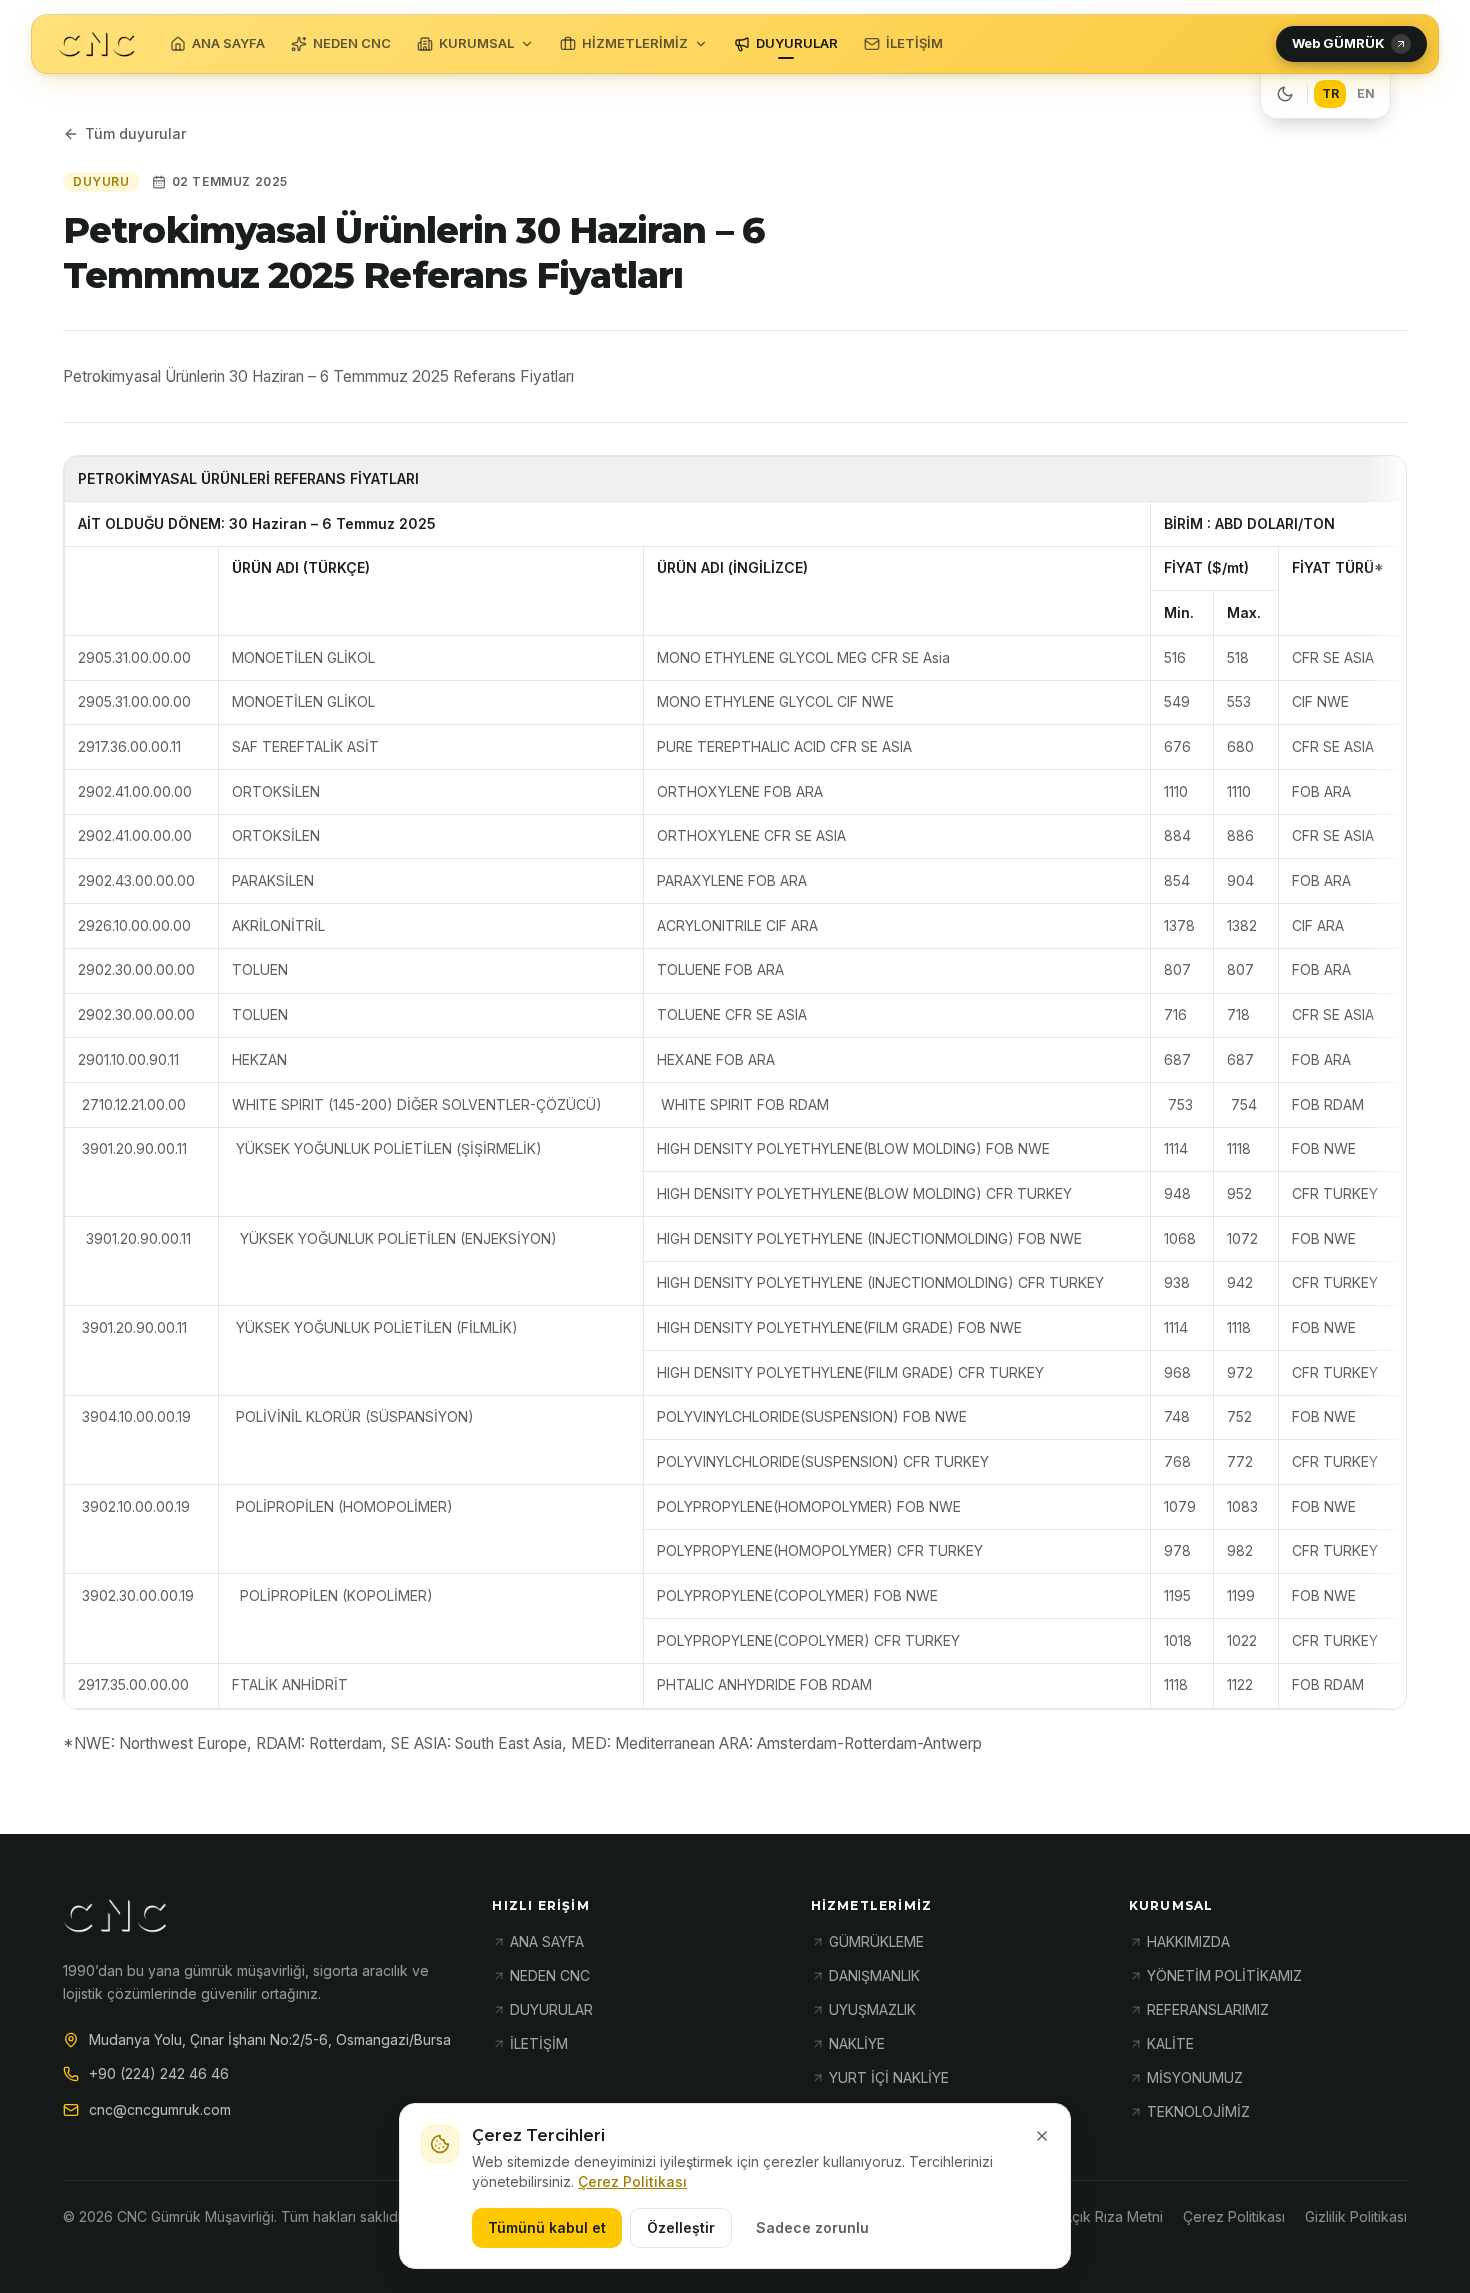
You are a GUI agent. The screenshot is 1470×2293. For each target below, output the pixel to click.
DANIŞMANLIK (874, 1975)
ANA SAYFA (228, 43)
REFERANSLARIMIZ (1208, 2009)
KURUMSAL (476, 43)
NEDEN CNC (352, 43)
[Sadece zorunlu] (1042, 2136)
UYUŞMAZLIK (872, 2009)
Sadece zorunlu (812, 2227)
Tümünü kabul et (547, 2227)
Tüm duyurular (135, 133)
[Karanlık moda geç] (1285, 94)
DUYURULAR (797, 43)
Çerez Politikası (632, 2181)
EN (1366, 93)
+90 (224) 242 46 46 (159, 2073)
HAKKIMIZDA (1188, 1941)
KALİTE (1170, 2043)
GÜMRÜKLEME (876, 1941)
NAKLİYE (857, 2043)
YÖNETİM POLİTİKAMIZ (1224, 1975)
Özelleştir (681, 2227)
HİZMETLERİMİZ (635, 43)
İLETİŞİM (914, 43)
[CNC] (96, 44)
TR (1330, 93)
